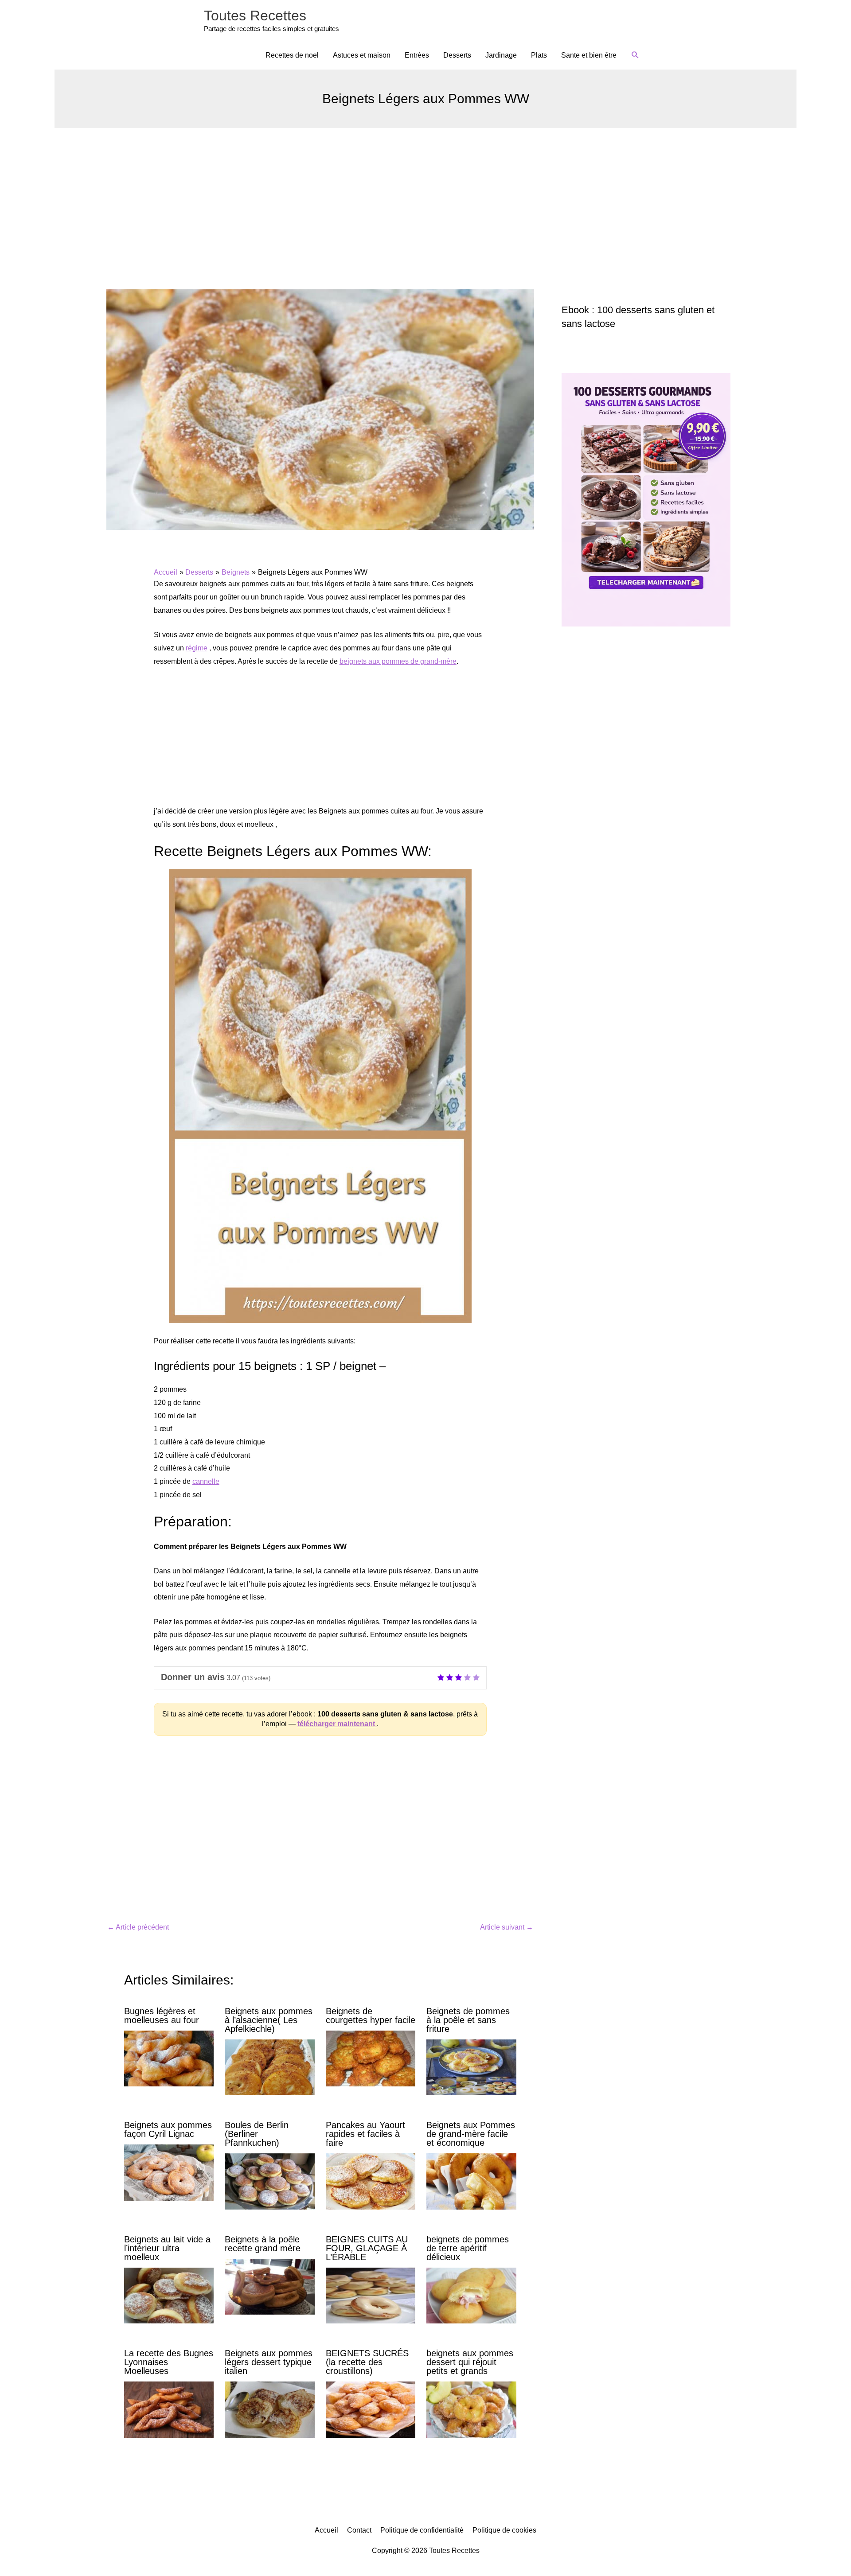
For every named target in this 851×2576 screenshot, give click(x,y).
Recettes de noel (292, 55)
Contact (359, 2530)
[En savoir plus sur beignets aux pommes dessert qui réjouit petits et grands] (471, 2409)
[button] (635, 55)
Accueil (326, 2530)
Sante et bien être (589, 55)
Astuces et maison (362, 55)
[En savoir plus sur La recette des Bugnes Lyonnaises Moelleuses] (169, 2409)
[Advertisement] (425, 195)
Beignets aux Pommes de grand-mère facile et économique (471, 2134)
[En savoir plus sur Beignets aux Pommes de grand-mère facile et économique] (471, 2181)
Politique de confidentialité (422, 2530)
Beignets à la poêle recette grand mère (263, 2244)
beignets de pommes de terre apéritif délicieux (468, 2248)
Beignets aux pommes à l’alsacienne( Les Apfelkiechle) (269, 2020)
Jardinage (501, 55)
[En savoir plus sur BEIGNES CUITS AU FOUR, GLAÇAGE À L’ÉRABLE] (371, 2295)
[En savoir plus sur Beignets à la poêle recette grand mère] (269, 2286)
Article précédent (138, 1927)
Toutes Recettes (255, 16)
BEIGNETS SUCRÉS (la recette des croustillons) (367, 2362)
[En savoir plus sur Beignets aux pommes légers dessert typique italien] (269, 2409)
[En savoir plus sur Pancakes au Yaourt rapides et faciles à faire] (371, 2181)
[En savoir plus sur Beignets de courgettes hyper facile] (371, 2058)
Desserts (457, 55)
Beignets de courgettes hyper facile (371, 2016)
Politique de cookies (504, 2530)
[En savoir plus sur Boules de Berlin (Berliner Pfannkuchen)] (269, 2181)
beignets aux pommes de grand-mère (398, 661)
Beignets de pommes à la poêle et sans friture (468, 2020)
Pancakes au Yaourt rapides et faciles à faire (365, 2134)
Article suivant (507, 1927)
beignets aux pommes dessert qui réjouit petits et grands (470, 2362)
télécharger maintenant (337, 1724)
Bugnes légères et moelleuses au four (162, 2016)
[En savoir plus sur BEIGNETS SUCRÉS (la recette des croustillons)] (371, 2409)
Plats (539, 55)
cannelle (206, 1481)
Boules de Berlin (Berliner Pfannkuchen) (257, 2134)
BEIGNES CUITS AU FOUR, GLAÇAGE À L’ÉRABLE (367, 2248)
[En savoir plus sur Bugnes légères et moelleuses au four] (169, 2058)
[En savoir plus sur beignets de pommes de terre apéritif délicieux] (471, 2295)
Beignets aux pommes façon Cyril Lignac (168, 2129)
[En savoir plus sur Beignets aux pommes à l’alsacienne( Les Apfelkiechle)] (269, 2067)
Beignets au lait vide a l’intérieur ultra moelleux (167, 2248)
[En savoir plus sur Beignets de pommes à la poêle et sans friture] (471, 2067)
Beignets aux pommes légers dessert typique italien (269, 2362)
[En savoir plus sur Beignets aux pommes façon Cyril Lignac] (169, 2172)
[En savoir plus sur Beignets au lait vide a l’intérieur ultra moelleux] (169, 2295)
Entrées (417, 55)
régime (197, 648)
